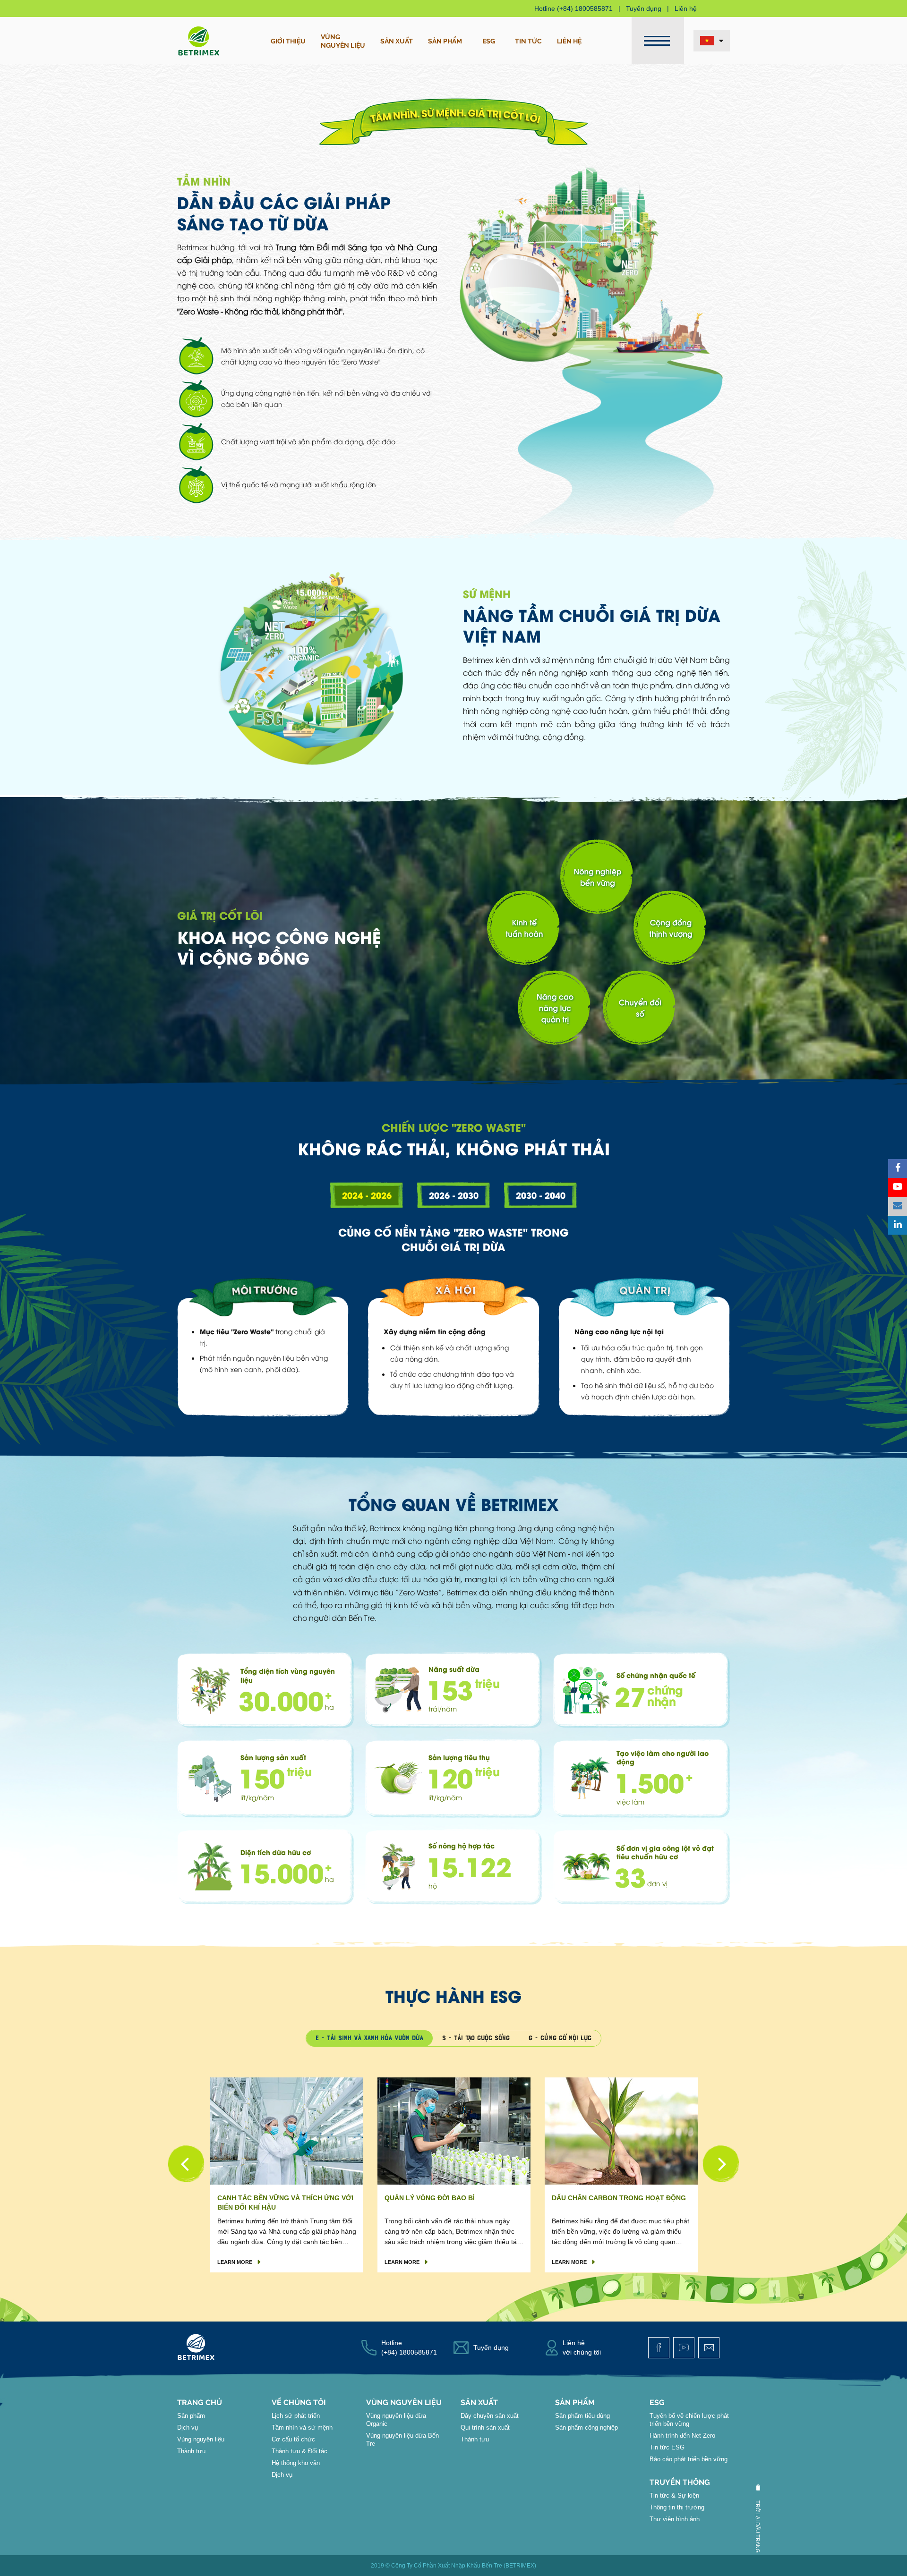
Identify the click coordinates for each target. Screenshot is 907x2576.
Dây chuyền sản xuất (490, 2416)
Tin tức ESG (667, 2447)
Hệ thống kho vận (296, 2463)
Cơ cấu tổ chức (293, 2439)
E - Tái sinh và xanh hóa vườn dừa (369, 2038)
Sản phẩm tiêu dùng (582, 2416)
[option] (287, 2175)
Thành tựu (191, 2451)
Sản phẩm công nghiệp (586, 2428)
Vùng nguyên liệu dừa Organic (396, 2420)
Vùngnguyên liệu (343, 41)
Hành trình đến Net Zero (682, 2436)
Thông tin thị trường (677, 2507)
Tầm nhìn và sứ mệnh (302, 2428)
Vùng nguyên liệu (201, 2439)
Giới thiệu (288, 41)
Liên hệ (686, 8)
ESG (489, 41)
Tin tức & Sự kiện (674, 2495)
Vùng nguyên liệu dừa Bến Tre (402, 2440)
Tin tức (528, 41)
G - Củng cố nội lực (560, 2038)
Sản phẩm (445, 41)
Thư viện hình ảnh (675, 2519)
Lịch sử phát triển (296, 2416)
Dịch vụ (188, 2428)
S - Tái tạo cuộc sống (476, 2038)
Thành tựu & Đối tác (299, 2451)
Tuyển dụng (644, 8)
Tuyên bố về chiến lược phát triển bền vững (689, 2420)
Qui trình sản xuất (485, 2428)
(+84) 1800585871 (585, 8)
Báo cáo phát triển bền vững (689, 2459)
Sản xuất (397, 41)
